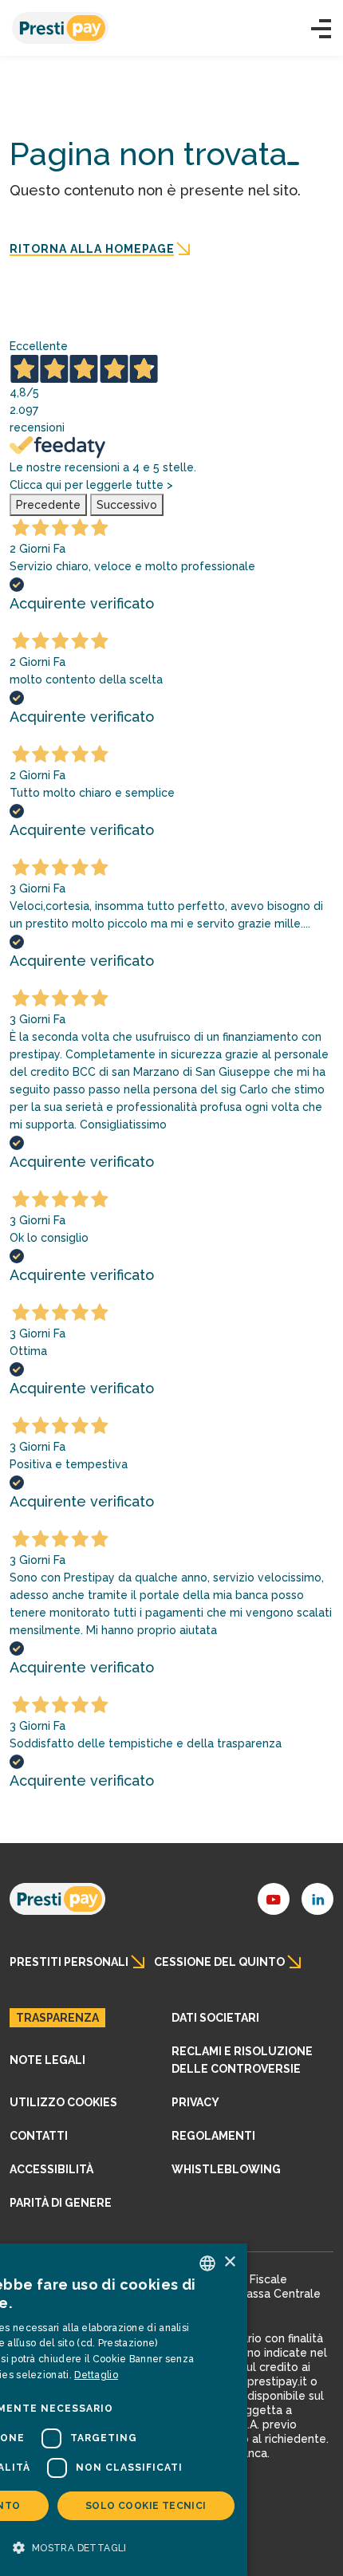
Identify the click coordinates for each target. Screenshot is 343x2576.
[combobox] (207, 2263)
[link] (57, 1899)
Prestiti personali (69, 1962)
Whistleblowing (226, 2169)
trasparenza (57, 2018)
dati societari (215, 2018)
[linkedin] (317, 1899)
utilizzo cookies (63, 2102)
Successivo (127, 505)
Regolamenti (213, 2136)
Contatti (39, 2136)
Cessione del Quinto (219, 1962)
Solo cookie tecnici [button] (146, 2506)
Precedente (48, 505)
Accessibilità (51, 2169)
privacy (195, 2102)
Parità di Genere (61, 2203)
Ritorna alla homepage (92, 249)
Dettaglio (96, 2375)
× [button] (229, 2262)
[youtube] (274, 1899)
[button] (321, 29)
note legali (47, 2060)
